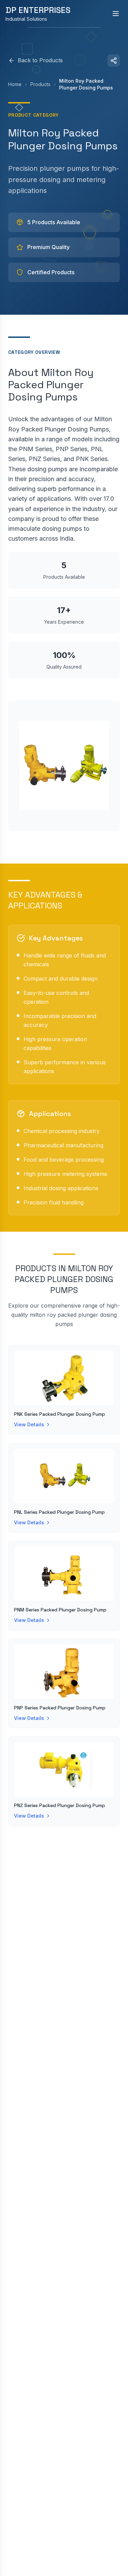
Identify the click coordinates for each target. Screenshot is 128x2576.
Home (15, 84)
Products (40, 84)
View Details (29, 1424)
